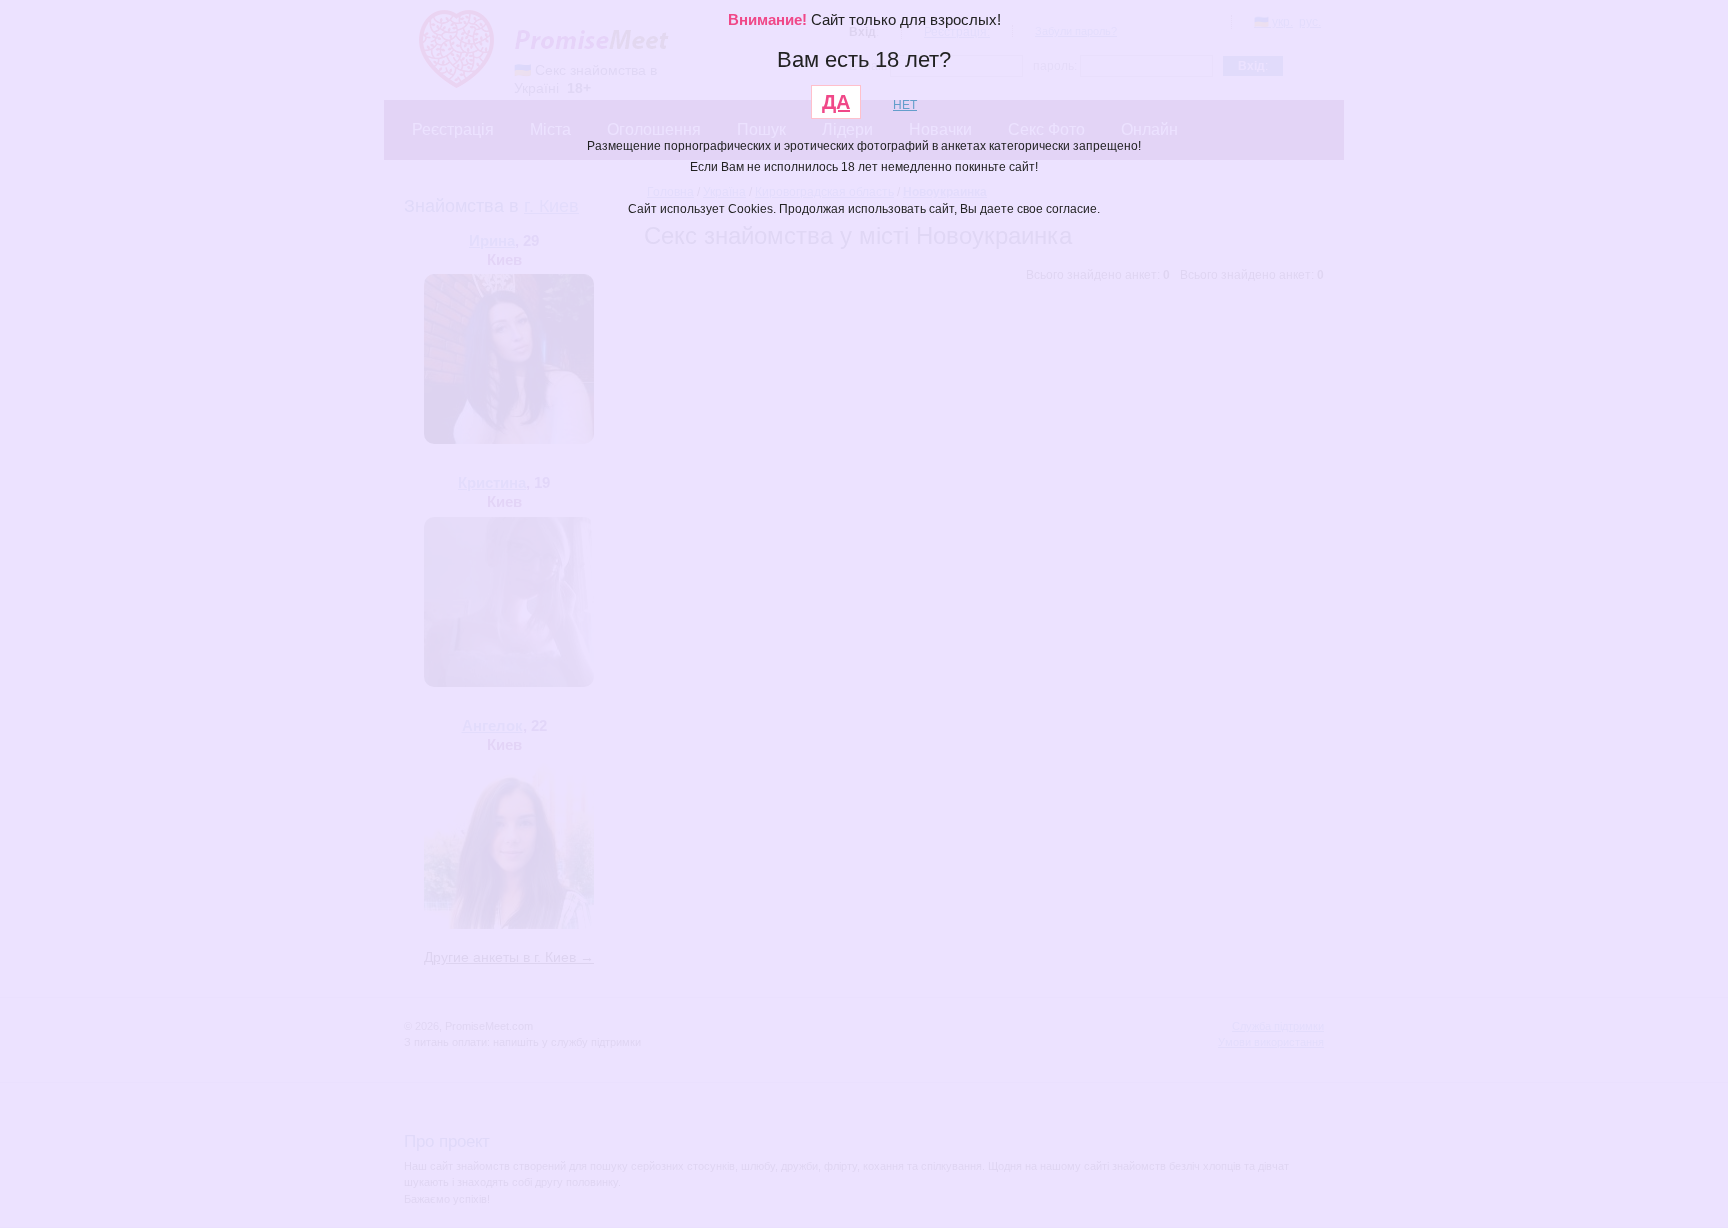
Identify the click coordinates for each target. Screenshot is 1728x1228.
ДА (836, 102)
